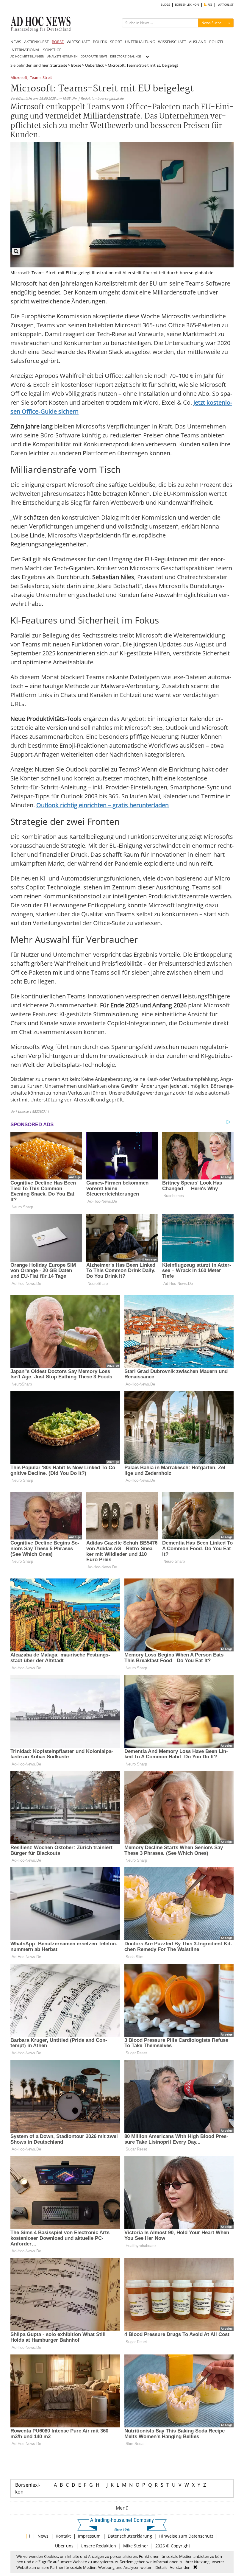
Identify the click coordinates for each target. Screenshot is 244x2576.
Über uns (64, 2546)
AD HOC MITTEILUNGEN (27, 56)
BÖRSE (58, 42)
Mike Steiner (136, 2546)
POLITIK (100, 42)
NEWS (16, 42)
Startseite (59, 65)
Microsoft (19, 78)
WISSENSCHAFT (172, 42)
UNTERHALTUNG (140, 42)
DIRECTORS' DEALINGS (126, 56)
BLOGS (165, 5)
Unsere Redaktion (98, 2546)
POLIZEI (216, 42)
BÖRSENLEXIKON (187, 5)
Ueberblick (94, 65)
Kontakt (63, 2536)
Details (161, 2567)
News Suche (212, 23)
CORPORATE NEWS (94, 56)
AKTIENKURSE (36, 42)
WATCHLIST (226, 5)
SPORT (116, 42)
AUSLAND (198, 42)
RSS (209, 5)
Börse (76, 65)
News (43, 2536)
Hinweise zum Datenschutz (186, 2536)
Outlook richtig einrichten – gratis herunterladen (103, 805)
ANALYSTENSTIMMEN (62, 56)
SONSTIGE (52, 50)
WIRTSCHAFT (78, 42)
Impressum (89, 2536)
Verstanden (180, 2567)
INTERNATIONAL (25, 50)
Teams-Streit (41, 78)
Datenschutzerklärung (130, 2536)
